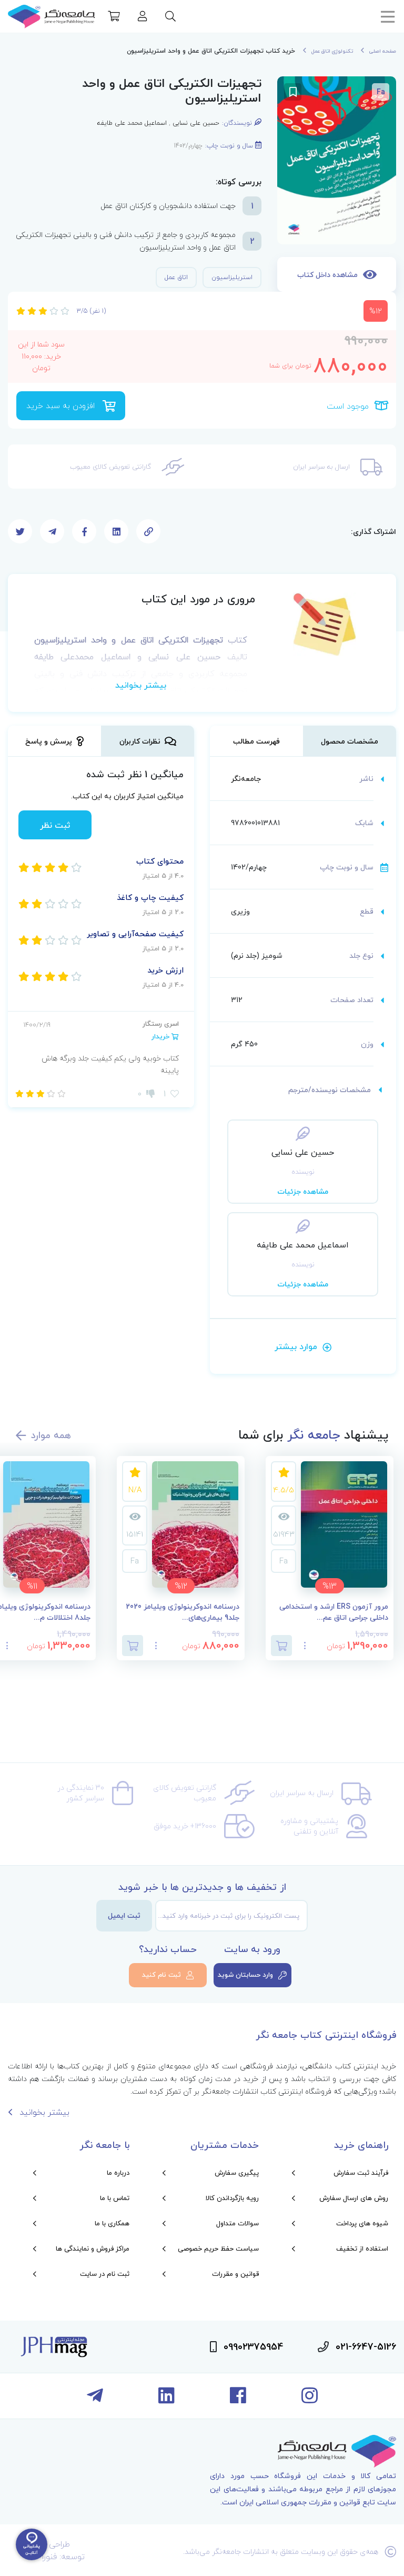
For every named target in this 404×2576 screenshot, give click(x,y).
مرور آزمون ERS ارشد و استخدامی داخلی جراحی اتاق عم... (334, 1612)
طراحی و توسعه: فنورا (63, 2550)
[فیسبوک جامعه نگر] (238, 2400)
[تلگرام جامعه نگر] (95, 2400)
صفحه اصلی (383, 51)
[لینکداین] (166, 2400)
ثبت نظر (55, 825)
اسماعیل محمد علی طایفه (132, 123)
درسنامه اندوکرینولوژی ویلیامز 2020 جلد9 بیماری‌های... (183, 1612)
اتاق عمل (176, 277)
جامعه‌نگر (246, 779)
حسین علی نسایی (196, 123)
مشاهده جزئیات (303, 1191)
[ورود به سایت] (143, 17)
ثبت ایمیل (124, 1915)
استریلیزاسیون (232, 277)
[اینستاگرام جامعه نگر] (310, 2400)
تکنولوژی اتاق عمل (332, 51)
